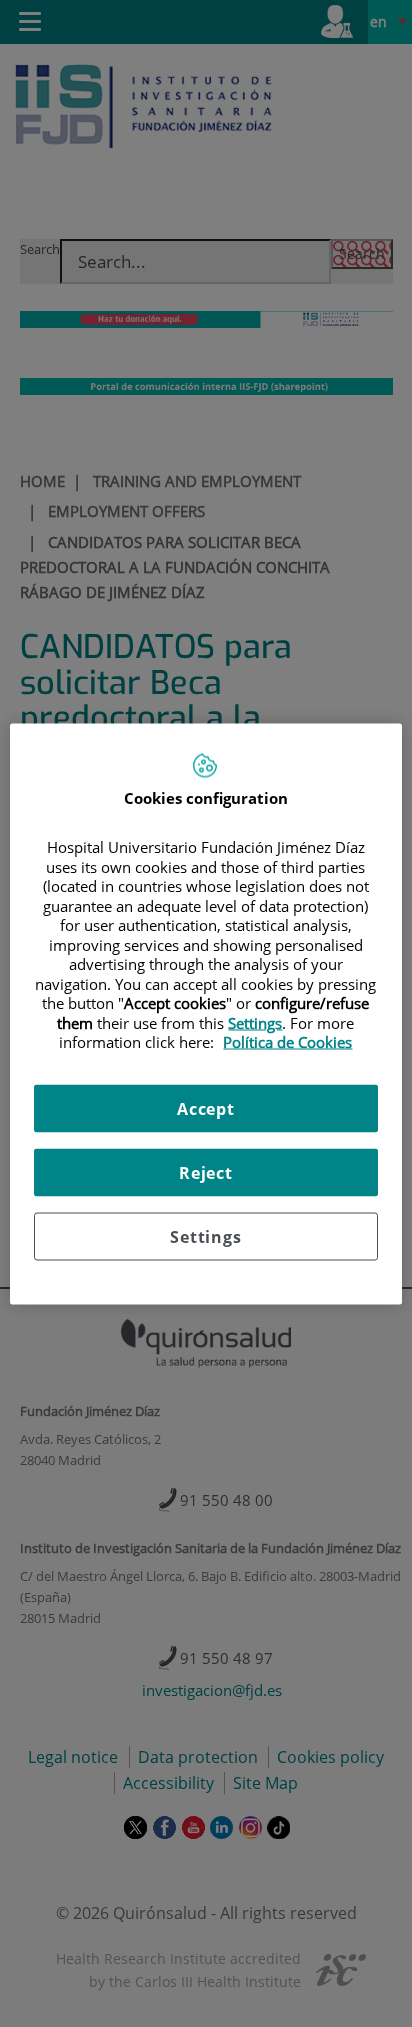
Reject (206, 1172)
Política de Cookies (287, 1042)
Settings (205, 1236)
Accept (206, 1108)
